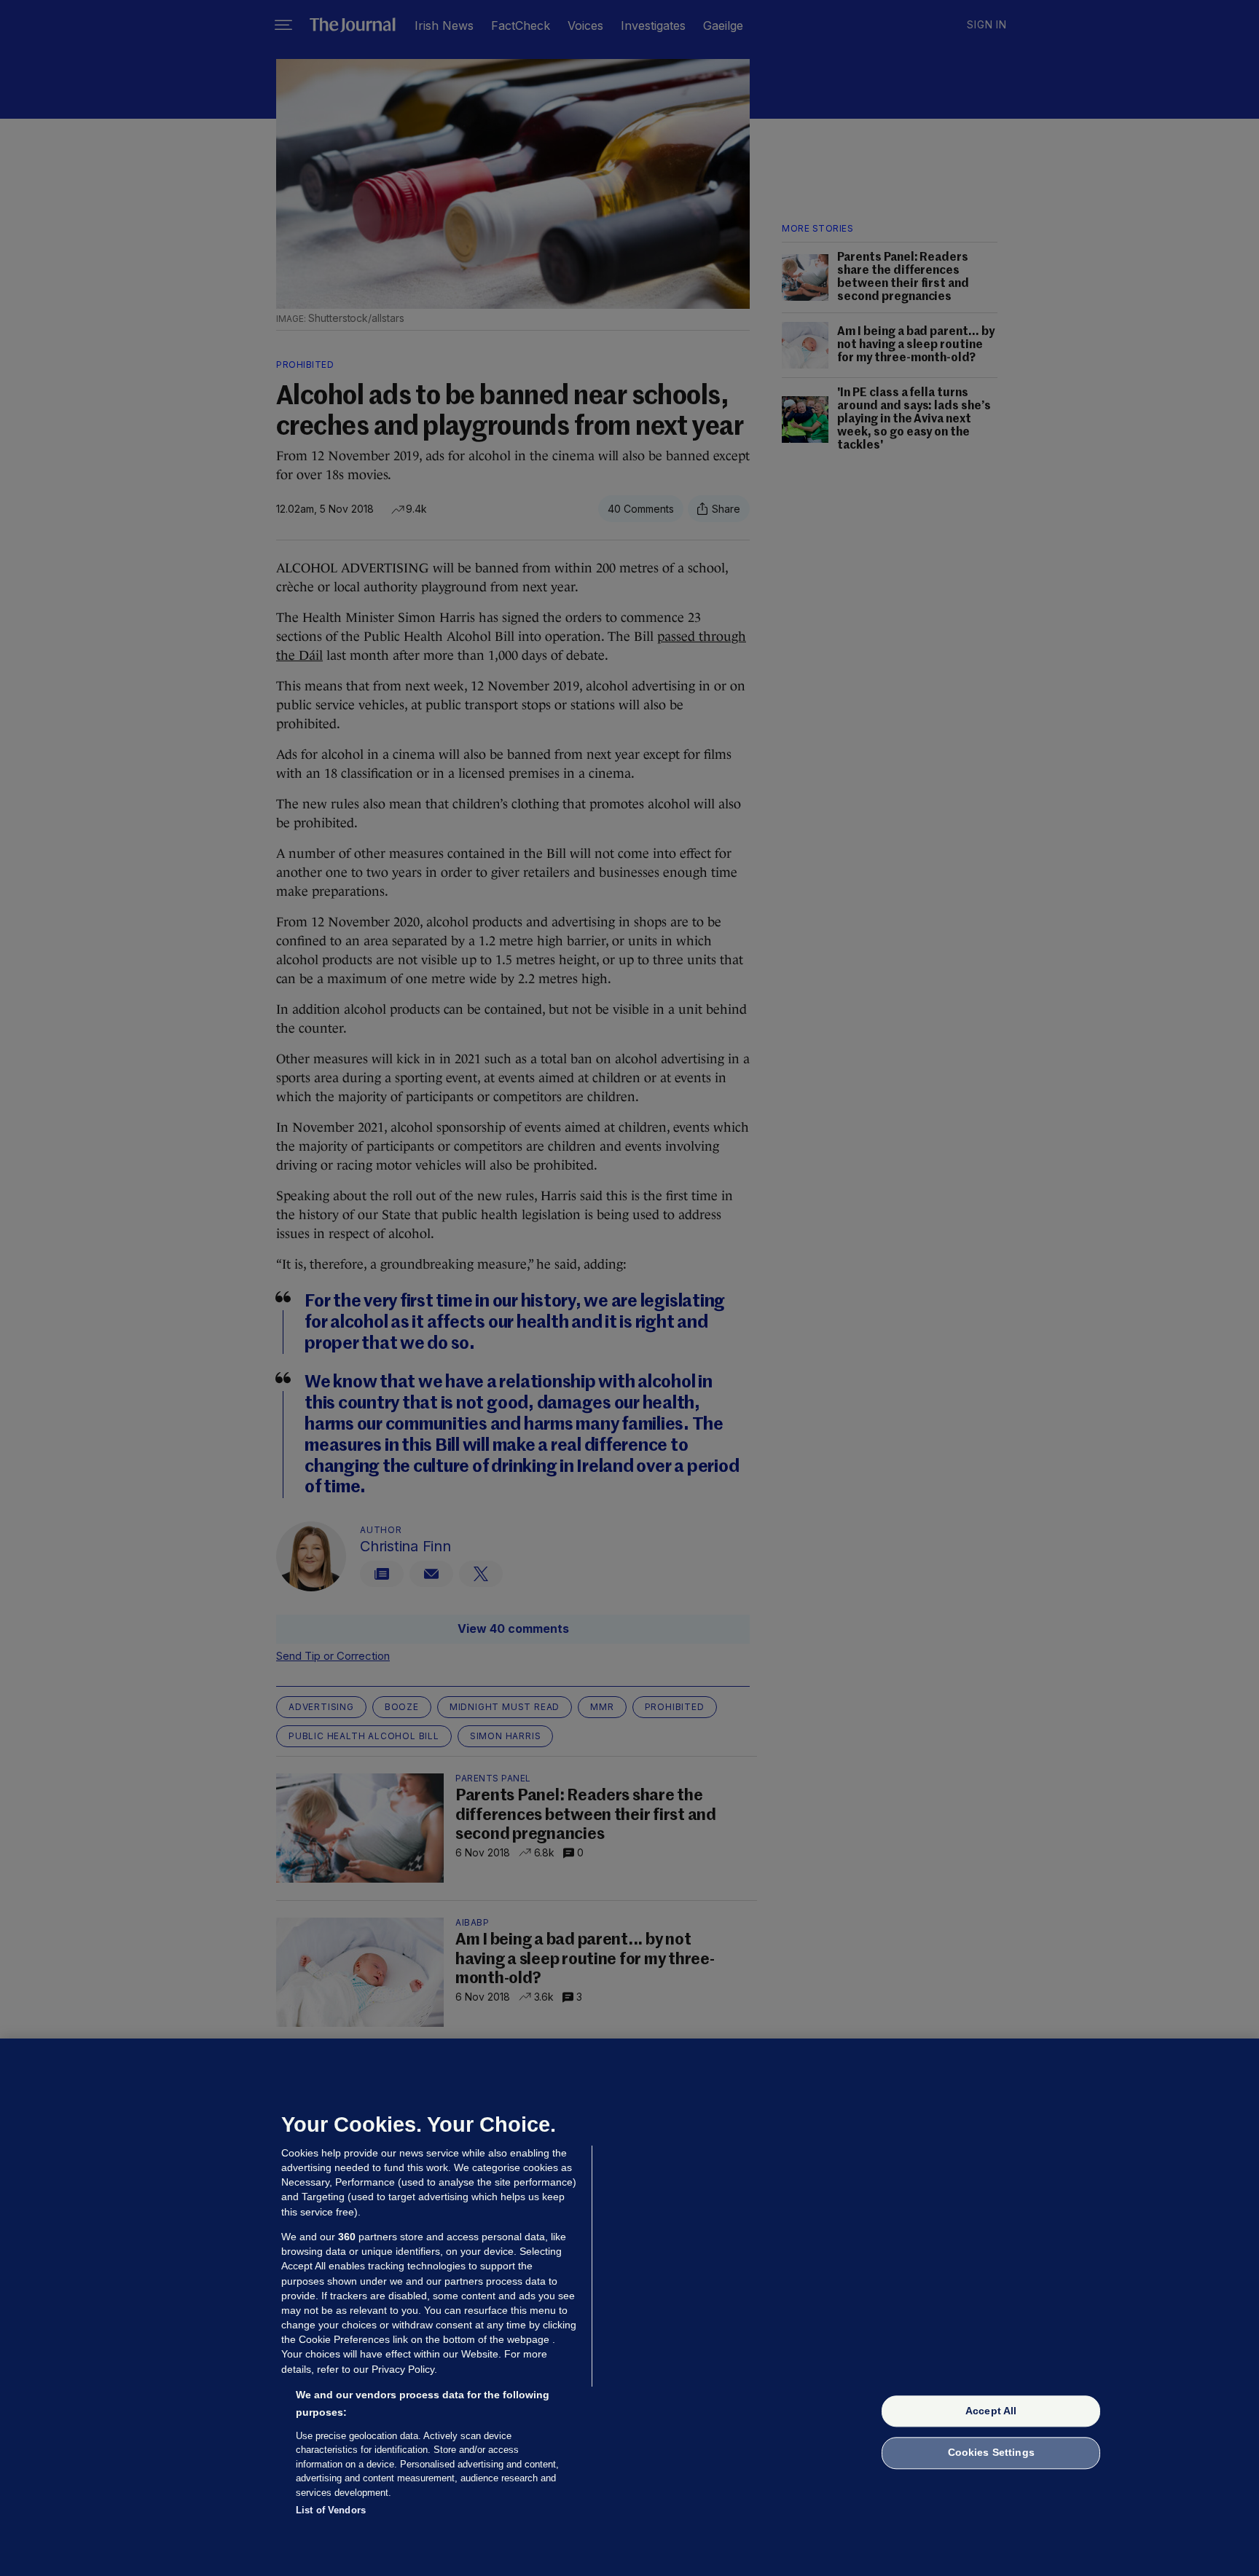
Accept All (991, 2411)
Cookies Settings (991, 2453)
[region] (629, 2307)
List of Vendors (331, 2510)
